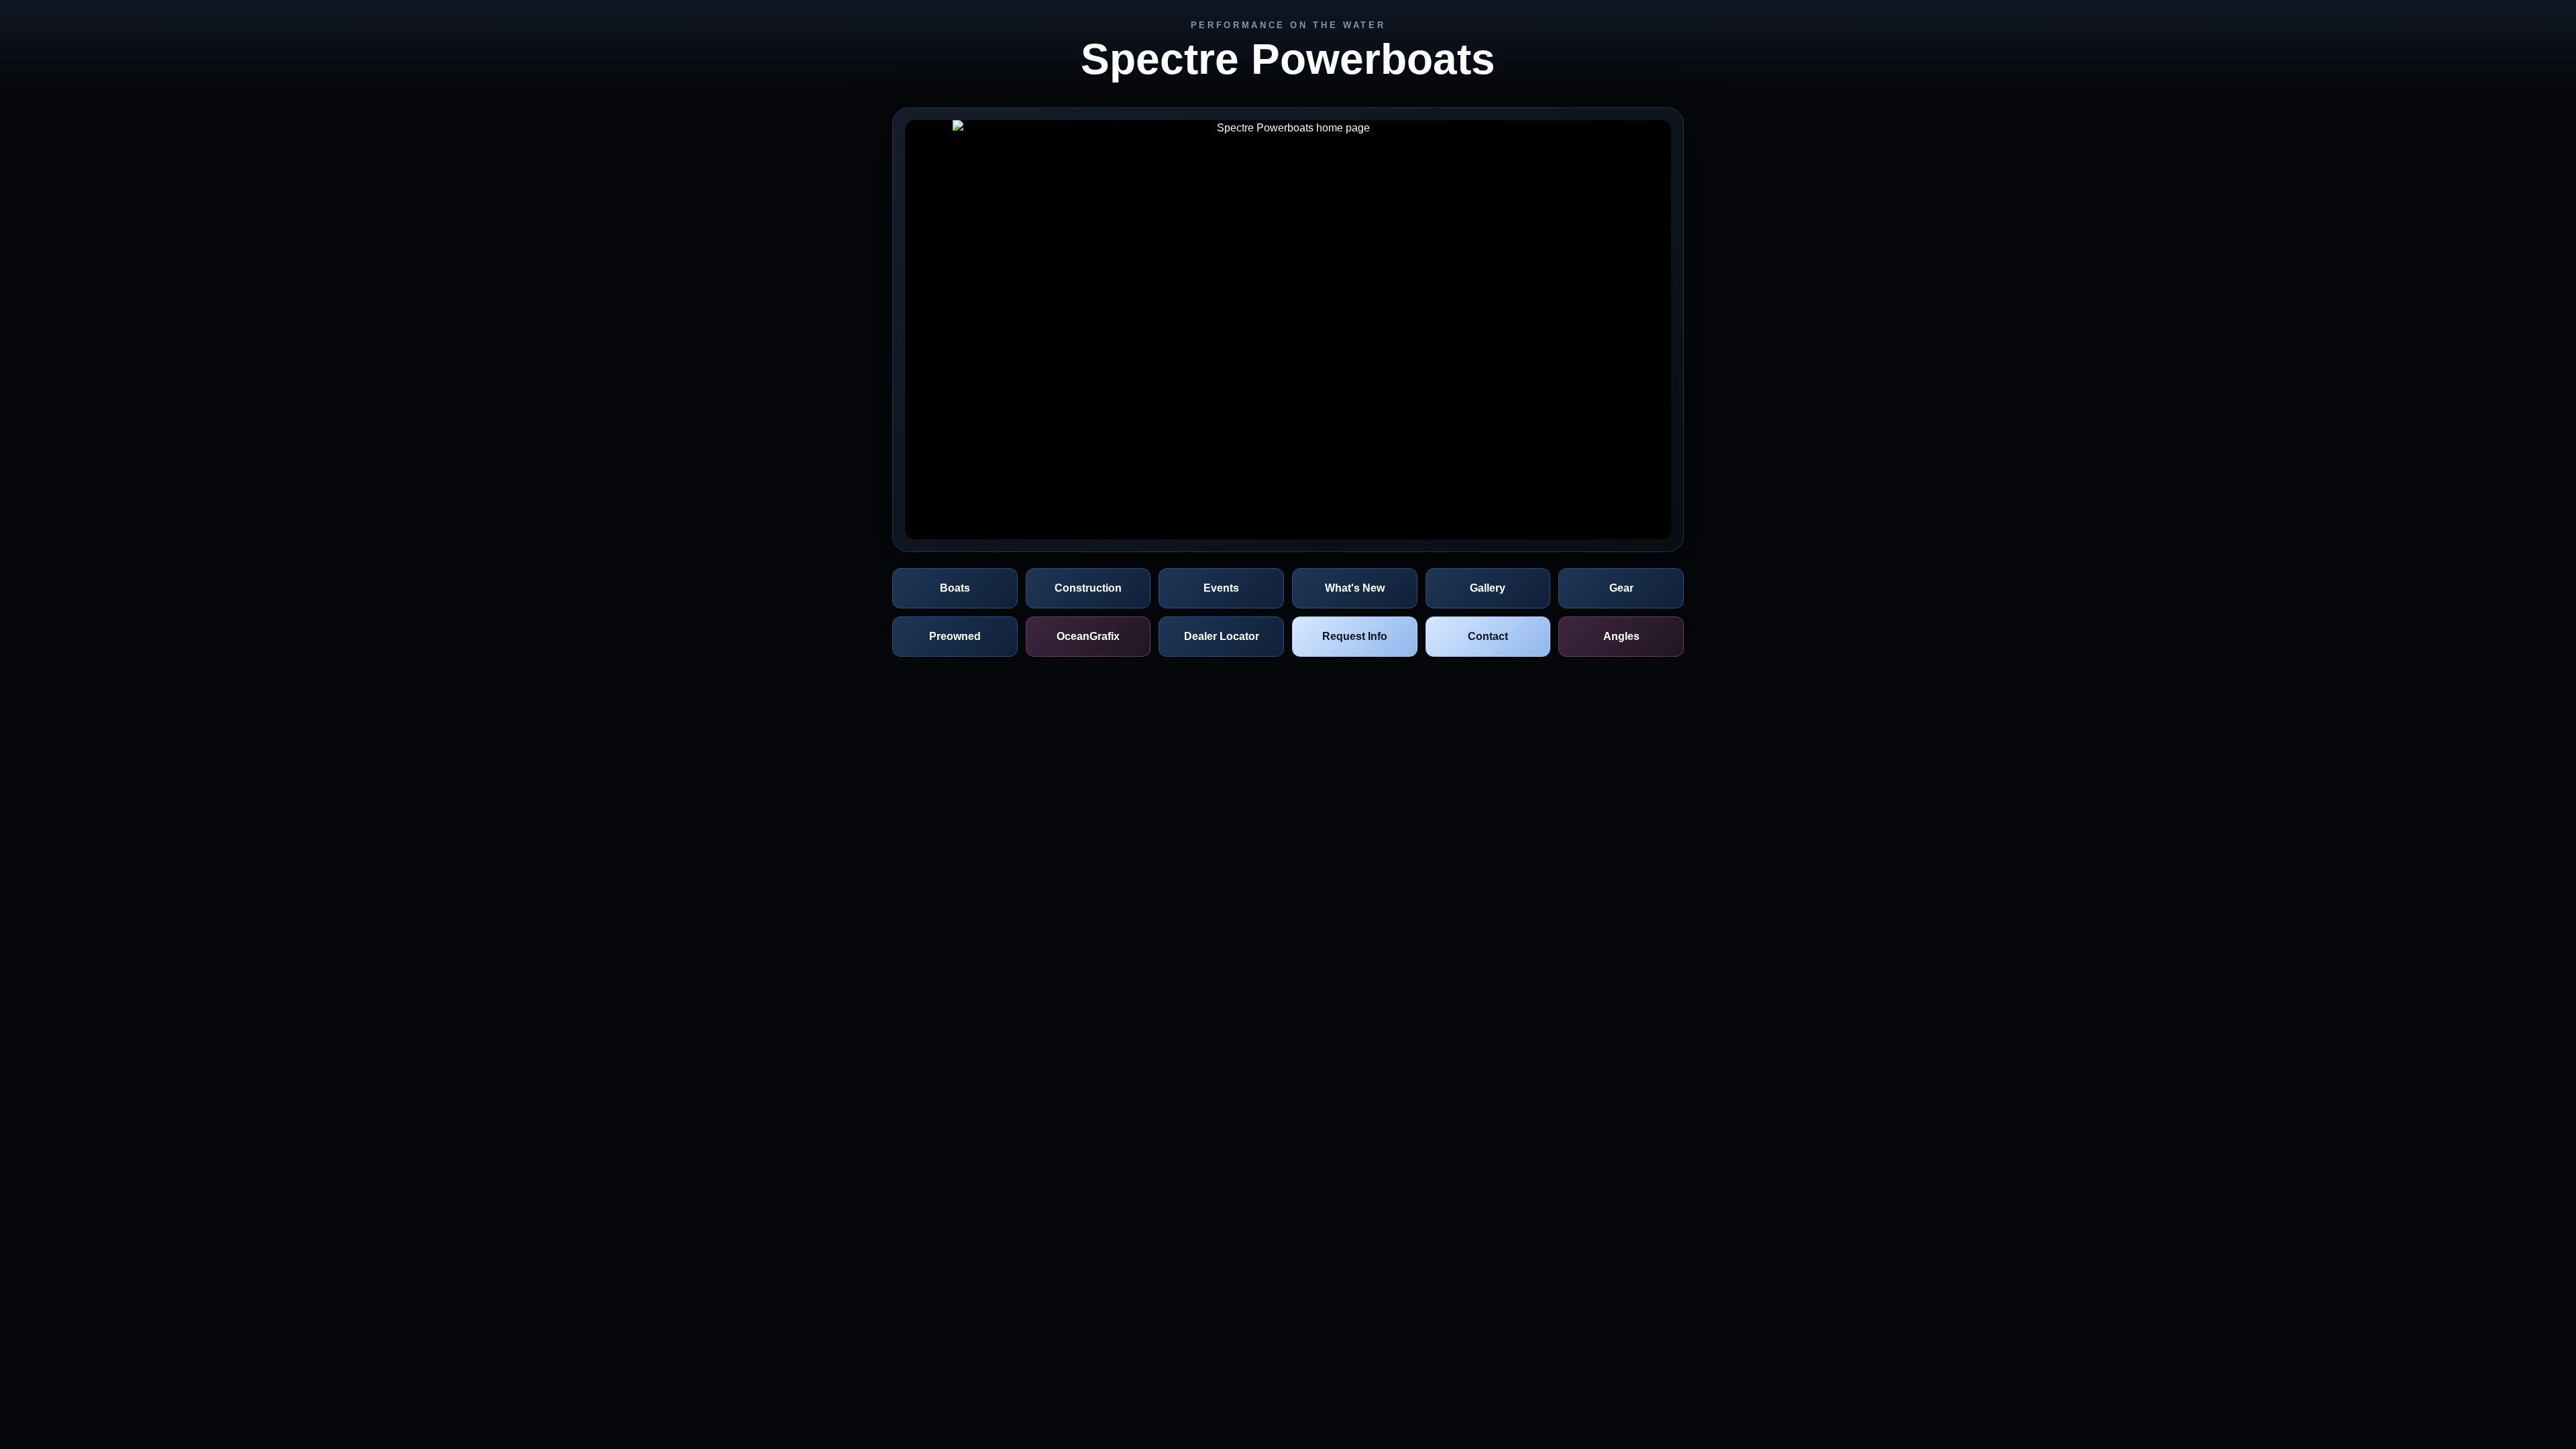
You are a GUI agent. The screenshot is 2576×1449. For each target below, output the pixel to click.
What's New (1355, 588)
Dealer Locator (1222, 636)
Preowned (955, 636)
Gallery (1488, 588)
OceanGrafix (1088, 636)
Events (1221, 588)
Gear (1621, 588)
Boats (955, 588)
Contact (1488, 636)
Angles (1621, 636)
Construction (1088, 588)
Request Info (1355, 636)
